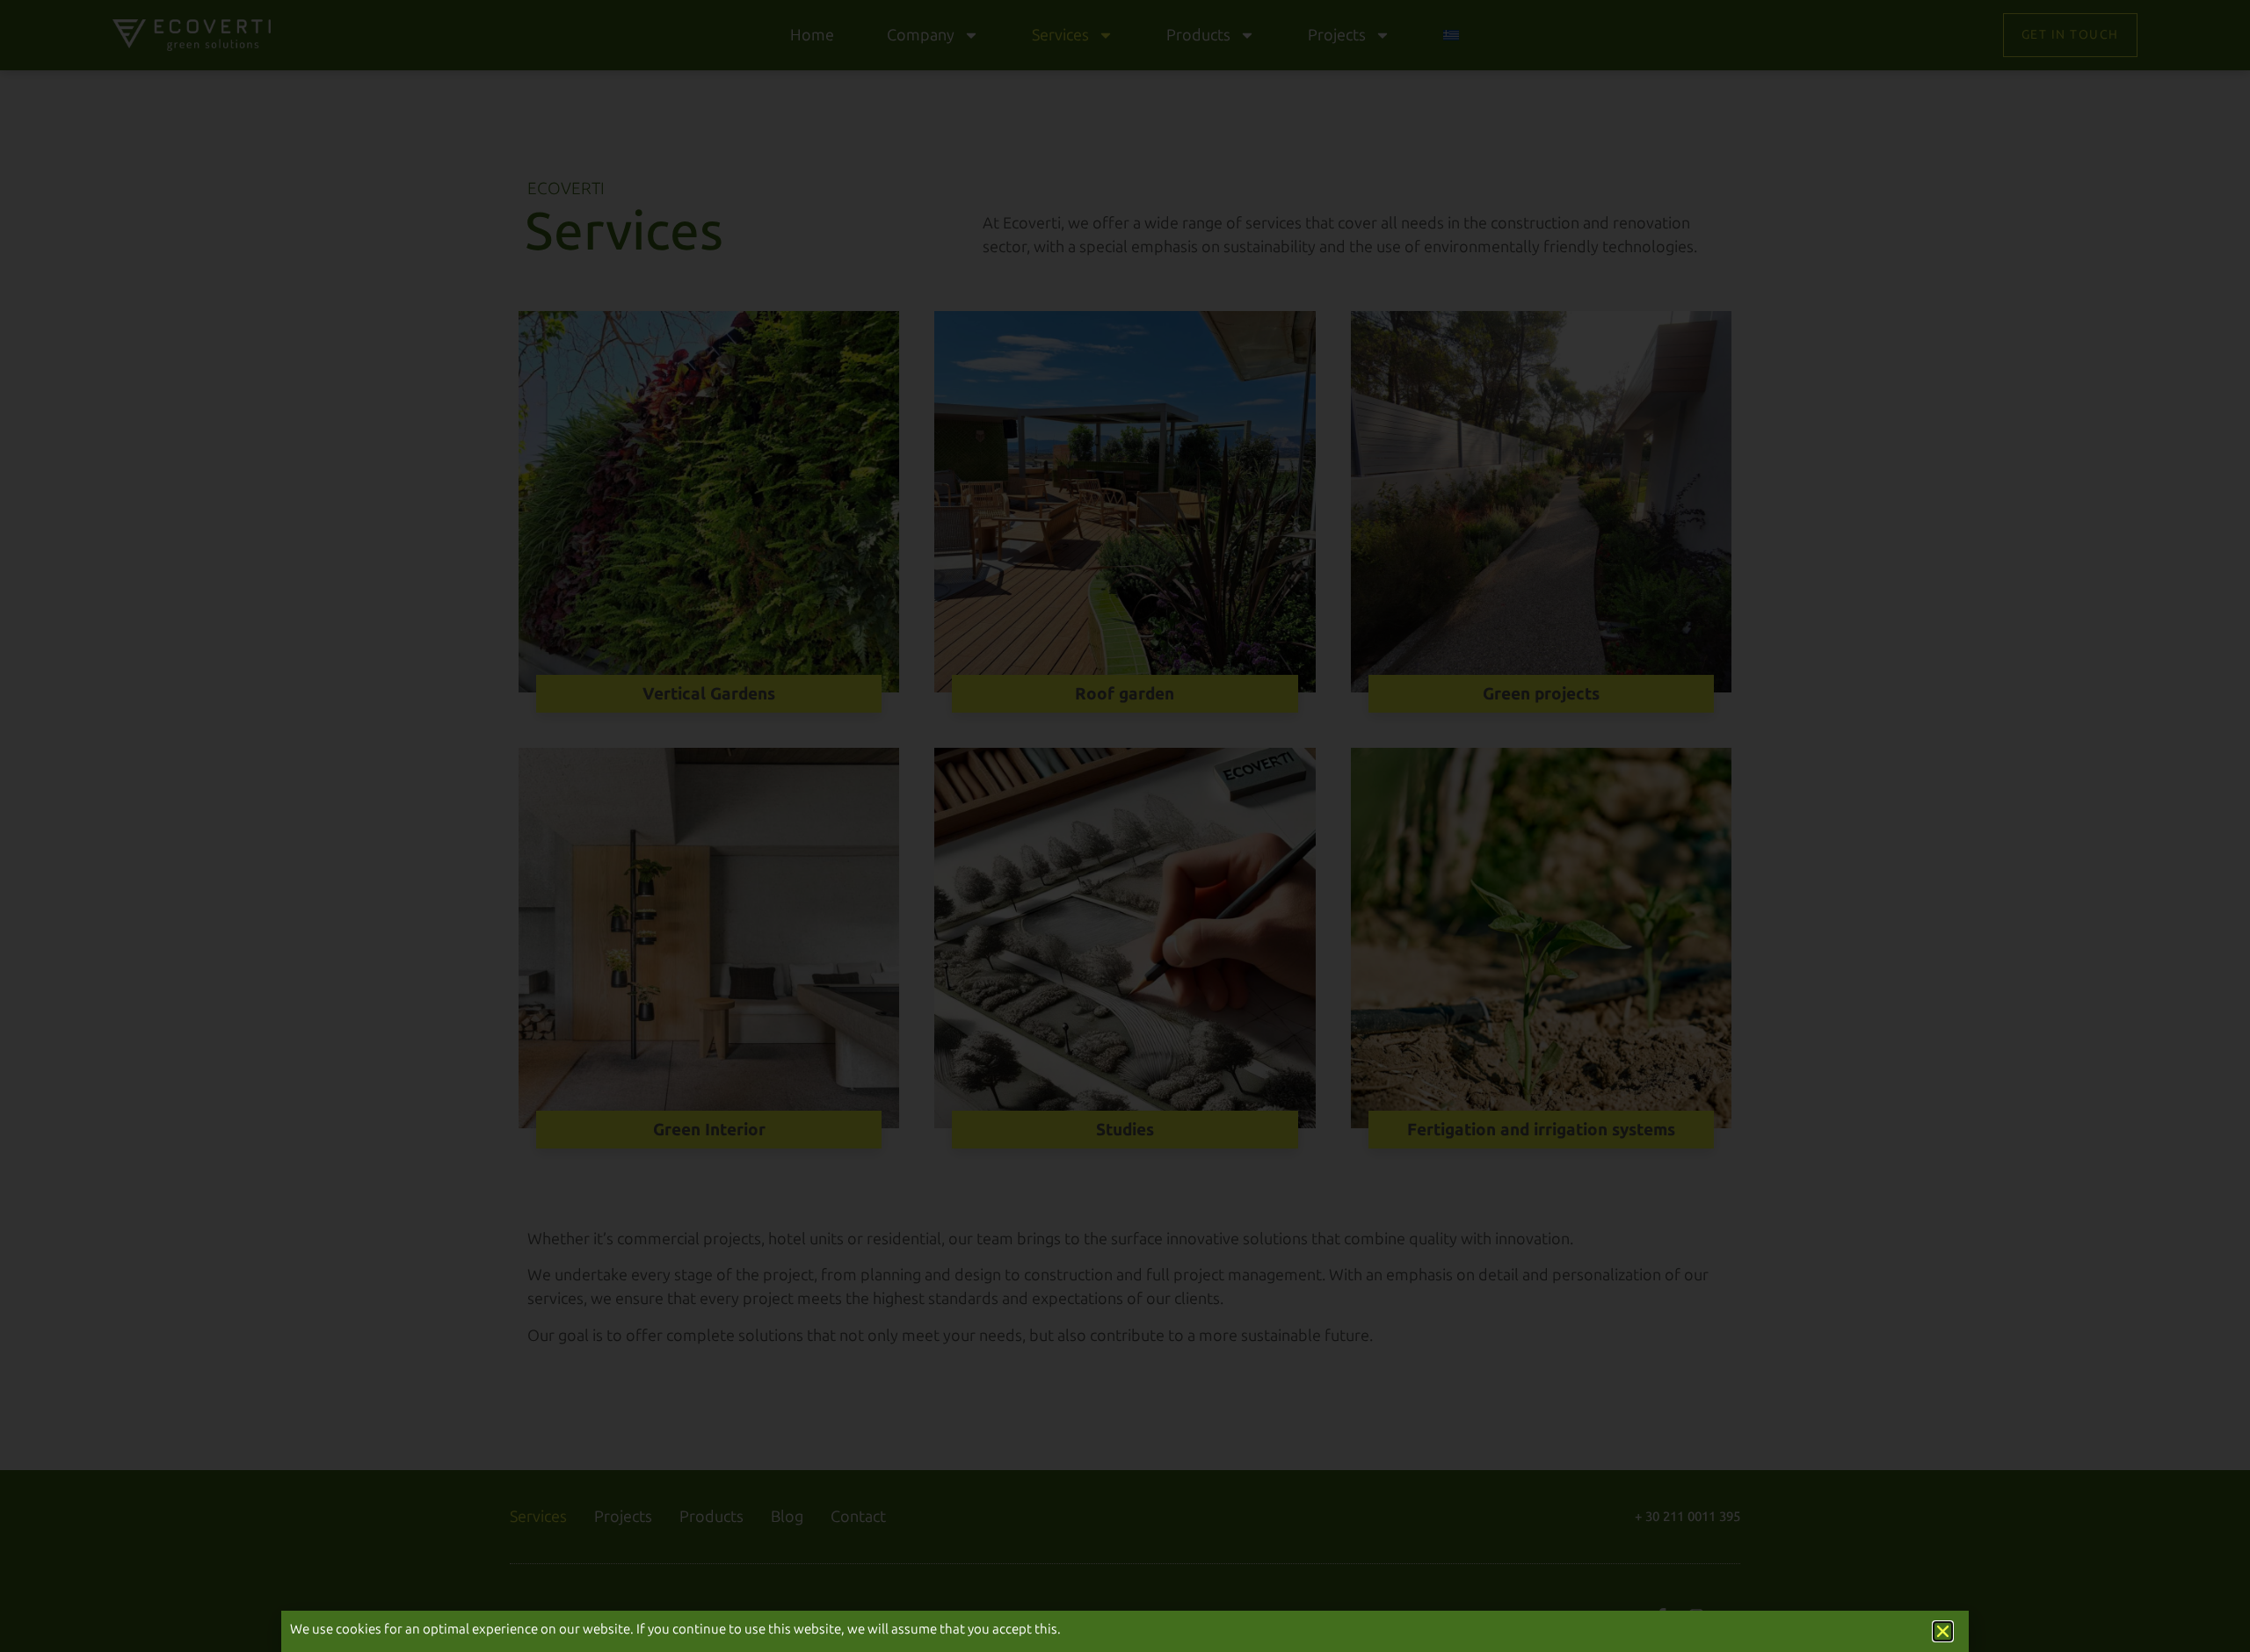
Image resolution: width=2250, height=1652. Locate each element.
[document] (1125, 826)
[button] (1943, 1631)
